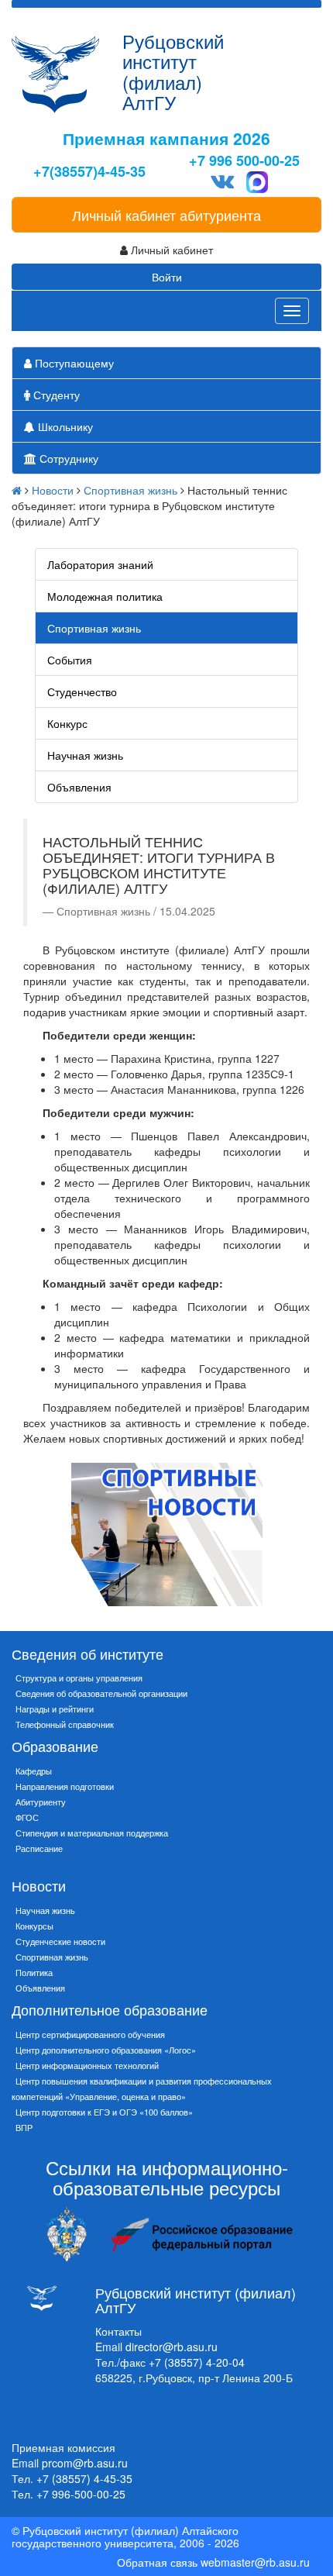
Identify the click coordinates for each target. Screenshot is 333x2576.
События (70, 660)
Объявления (79, 787)
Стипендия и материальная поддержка (92, 1833)
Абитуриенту (41, 1802)
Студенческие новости (60, 1941)
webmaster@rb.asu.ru (255, 2562)
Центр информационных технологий (87, 2065)
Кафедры (34, 1771)
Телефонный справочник (65, 1724)
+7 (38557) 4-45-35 (84, 2478)
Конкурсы (34, 1926)
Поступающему (73, 363)
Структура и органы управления (79, 1678)
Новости (53, 490)
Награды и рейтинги (55, 1709)
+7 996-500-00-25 (81, 2494)
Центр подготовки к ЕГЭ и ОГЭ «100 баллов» (104, 2112)
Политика (34, 1972)
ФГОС (27, 1817)
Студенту (55, 395)
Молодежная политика (105, 596)
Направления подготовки (65, 1786)
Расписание (39, 1848)
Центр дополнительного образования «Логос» (106, 2050)
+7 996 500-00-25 (244, 161)
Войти (167, 277)
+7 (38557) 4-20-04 (197, 2362)
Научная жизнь (85, 755)
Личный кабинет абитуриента (166, 215)
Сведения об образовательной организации (101, 1693)
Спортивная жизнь (130, 490)
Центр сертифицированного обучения (90, 2034)
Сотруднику (67, 458)
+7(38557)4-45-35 (89, 172)
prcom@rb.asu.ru (85, 2463)
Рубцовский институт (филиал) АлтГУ (173, 71)
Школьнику (64, 426)
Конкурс (67, 723)
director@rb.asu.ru (172, 2347)
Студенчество (82, 691)
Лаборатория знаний (100, 564)
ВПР (24, 2127)
